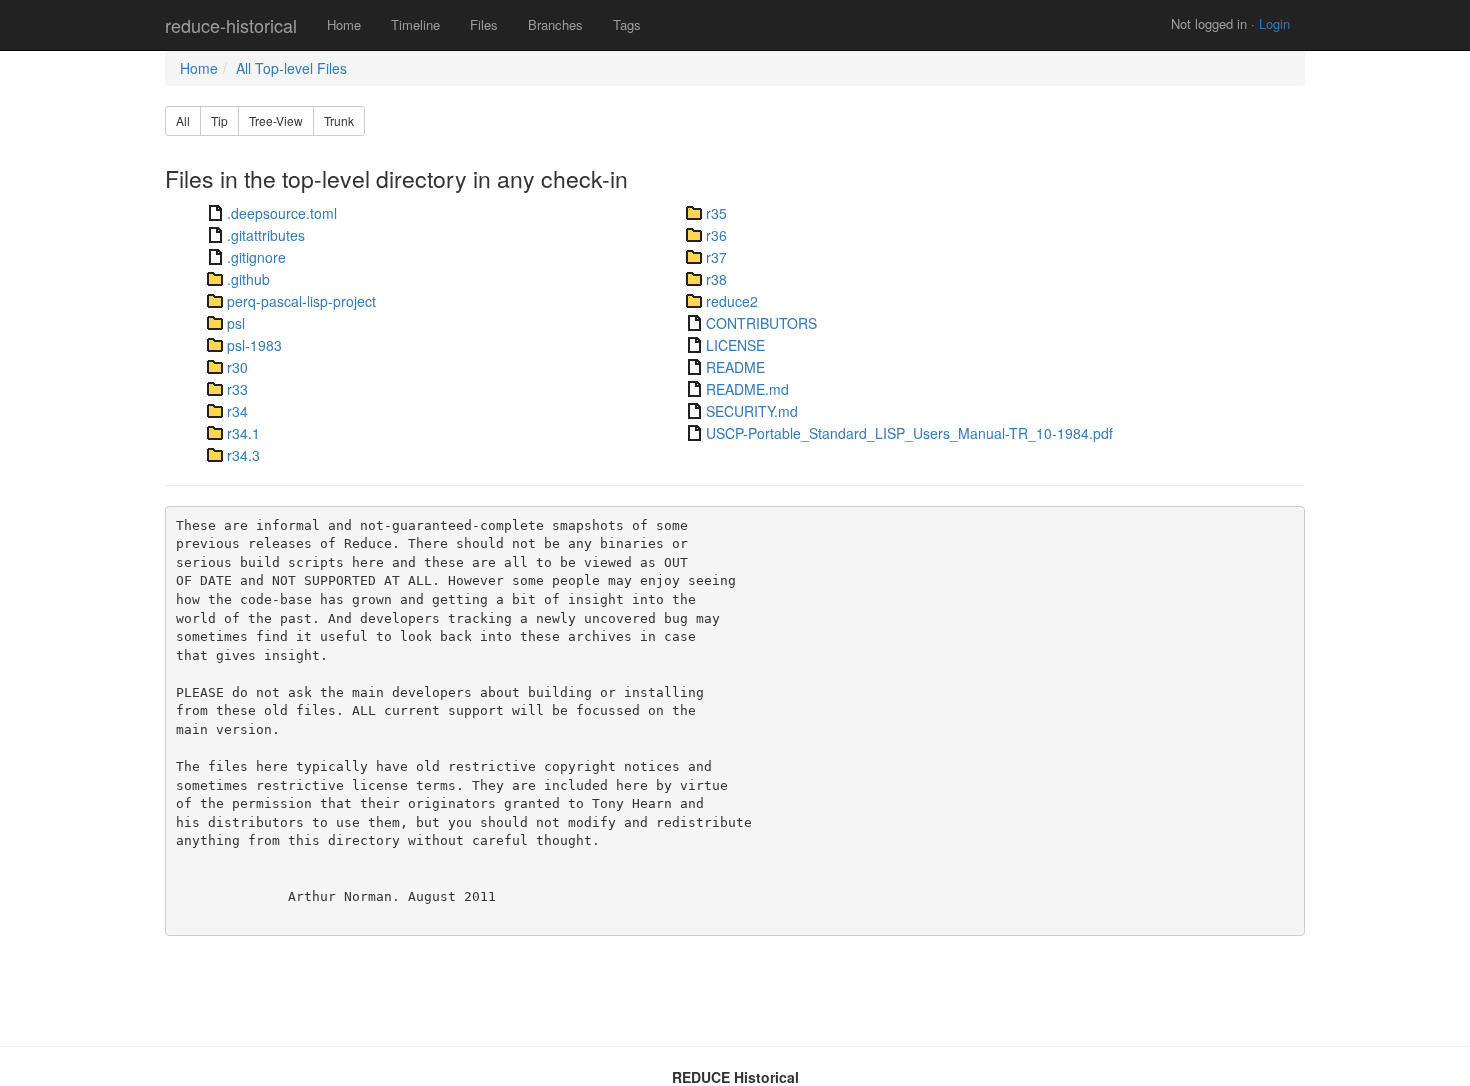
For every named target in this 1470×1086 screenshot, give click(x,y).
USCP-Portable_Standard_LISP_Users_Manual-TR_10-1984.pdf (909, 433)
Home (344, 24)
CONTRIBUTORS (761, 323)
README (735, 367)
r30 (237, 367)
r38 (716, 279)
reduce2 (732, 301)
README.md (747, 389)
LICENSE (735, 345)
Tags (627, 24)
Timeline (415, 24)
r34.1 (243, 433)
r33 (237, 389)
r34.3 (243, 455)
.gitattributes (266, 235)
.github (248, 279)
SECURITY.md (752, 411)
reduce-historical (231, 25)
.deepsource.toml (282, 213)
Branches (555, 24)
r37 (716, 257)
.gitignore (256, 257)
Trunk (339, 120)
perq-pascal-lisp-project (301, 301)
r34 (237, 411)
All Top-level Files (291, 68)
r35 (716, 213)
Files (484, 24)
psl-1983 (254, 345)
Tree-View (276, 120)
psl (236, 323)
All (183, 120)
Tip (219, 120)
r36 (716, 235)
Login (1274, 23)
